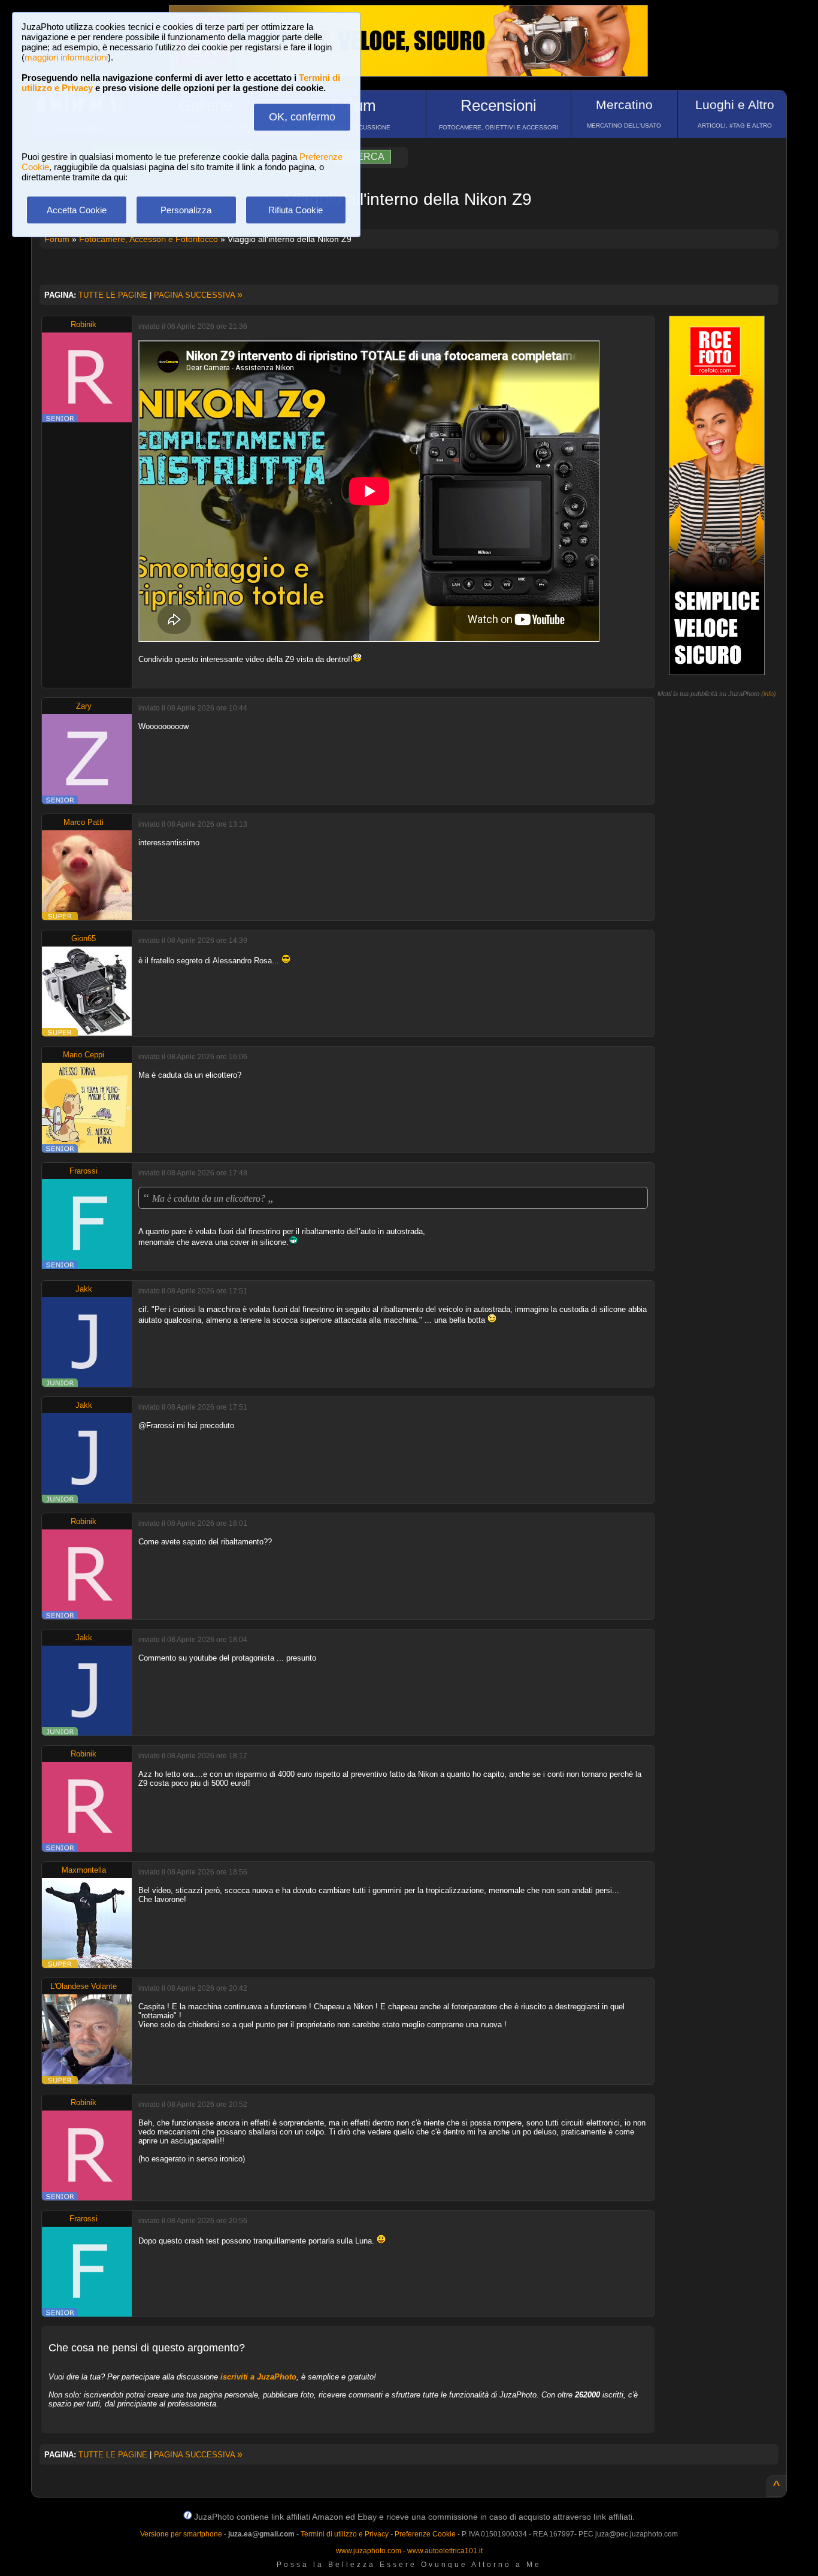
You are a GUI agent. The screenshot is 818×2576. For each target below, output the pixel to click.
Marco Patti (84, 822)
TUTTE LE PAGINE (113, 295)
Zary (84, 706)
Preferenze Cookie (425, 2534)
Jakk (84, 1289)
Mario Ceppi (84, 1055)
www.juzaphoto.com (369, 2551)
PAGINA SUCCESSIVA (198, 295)
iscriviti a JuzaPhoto (258, 2377)
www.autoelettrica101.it (445, 2551)
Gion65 (84, 938)
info (769, 694)
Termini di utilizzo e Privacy (345, 2534)
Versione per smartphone (181, 2534)
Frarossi (84, 1171)
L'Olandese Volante (84, 1986)
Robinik (84, 324)
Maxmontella (84, 1870)
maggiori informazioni (66, 57)
